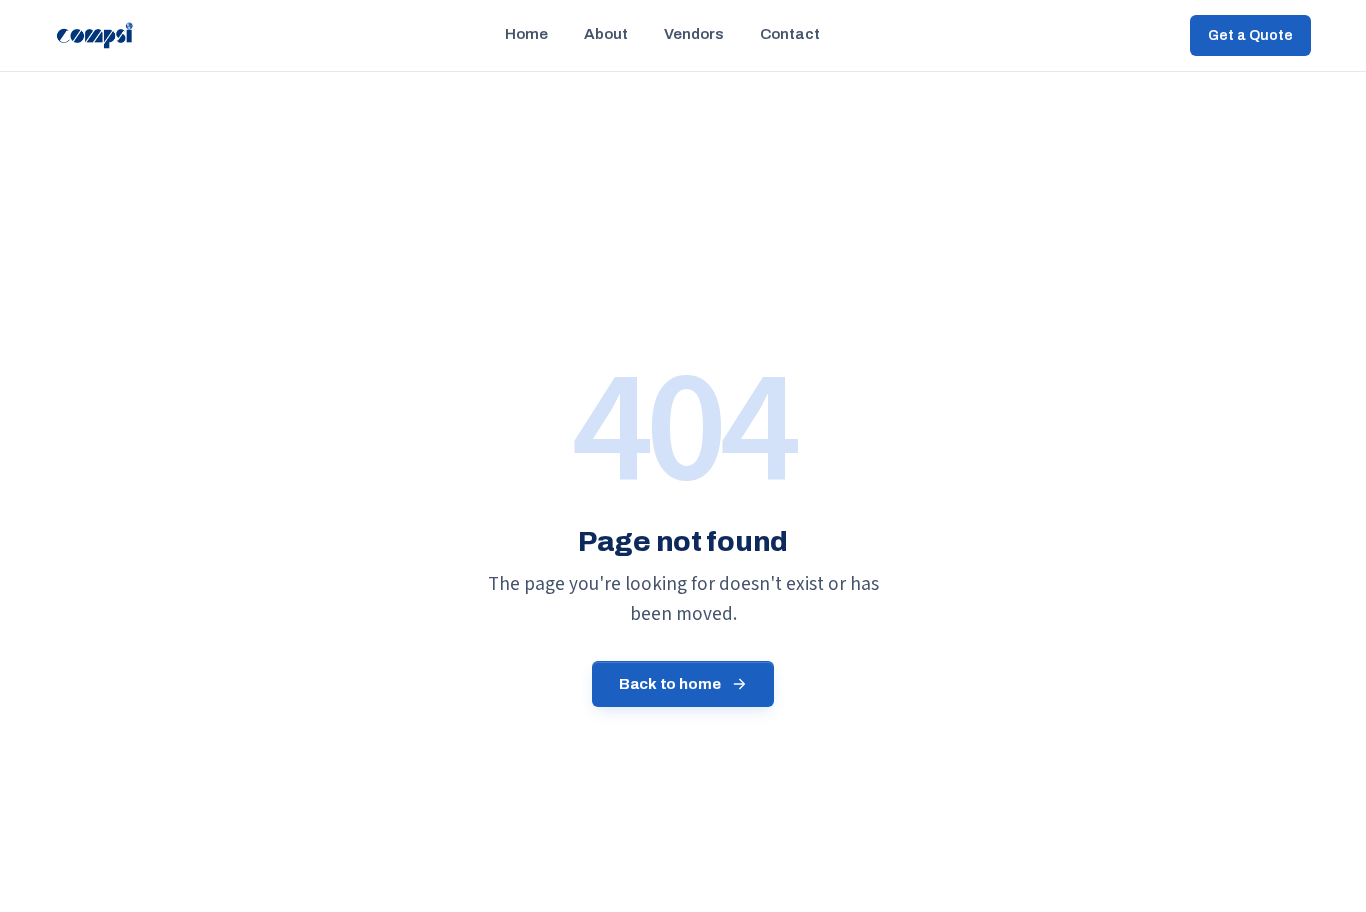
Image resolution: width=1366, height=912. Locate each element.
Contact (790, 34)
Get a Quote (1250, 35)
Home (526, 34)
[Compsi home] (95, 36)
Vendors (694, 34)
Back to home (670, 684)
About (606, 34)
